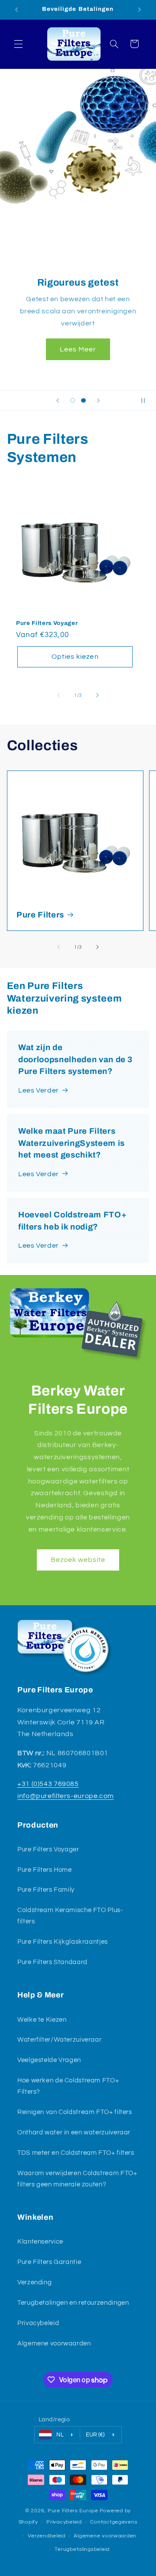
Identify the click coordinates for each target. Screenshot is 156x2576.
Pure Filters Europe (73, 2511)
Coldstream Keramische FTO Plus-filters (70, 1916)
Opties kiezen (75, 657)
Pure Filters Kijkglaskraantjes (63, 1942)
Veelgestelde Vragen (49, 2060)
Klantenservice (40, 2242)
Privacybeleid (38, 2323)
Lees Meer (78, 349)
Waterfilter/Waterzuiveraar (59, 2040)
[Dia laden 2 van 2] (83, 400)
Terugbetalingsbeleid (82, 2549)
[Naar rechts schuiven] (97, 696)
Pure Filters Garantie (49, 2262)
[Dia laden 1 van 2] (73, 400)
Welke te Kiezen (42, 2020)
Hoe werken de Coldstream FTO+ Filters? (68, 2086)
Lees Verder (39, 1090)
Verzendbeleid (47, 2536)
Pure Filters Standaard (52, 1962)
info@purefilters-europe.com (66, 1796)
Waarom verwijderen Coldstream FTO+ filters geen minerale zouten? (77, 2179)
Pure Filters (40, 915)
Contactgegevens (114, 2522)
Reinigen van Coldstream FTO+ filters (75, 2112)
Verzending (34, 2282)
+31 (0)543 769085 (48, 1784)
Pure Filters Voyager (47, 623)
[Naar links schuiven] (58, 696)
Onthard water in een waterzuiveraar (74, 2132)
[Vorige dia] (58, 400)
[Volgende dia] (98, 400)
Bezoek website (78, 1560)
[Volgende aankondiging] (140, 10)
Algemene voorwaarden (54, 2343)
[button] (18, 44)
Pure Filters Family (46, 1890)
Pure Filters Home (45, 1870)
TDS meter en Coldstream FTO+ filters (76, 2153)
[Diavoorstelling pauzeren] (146, 400)
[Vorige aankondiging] (16, 10)
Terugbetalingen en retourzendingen (73, 2303)
